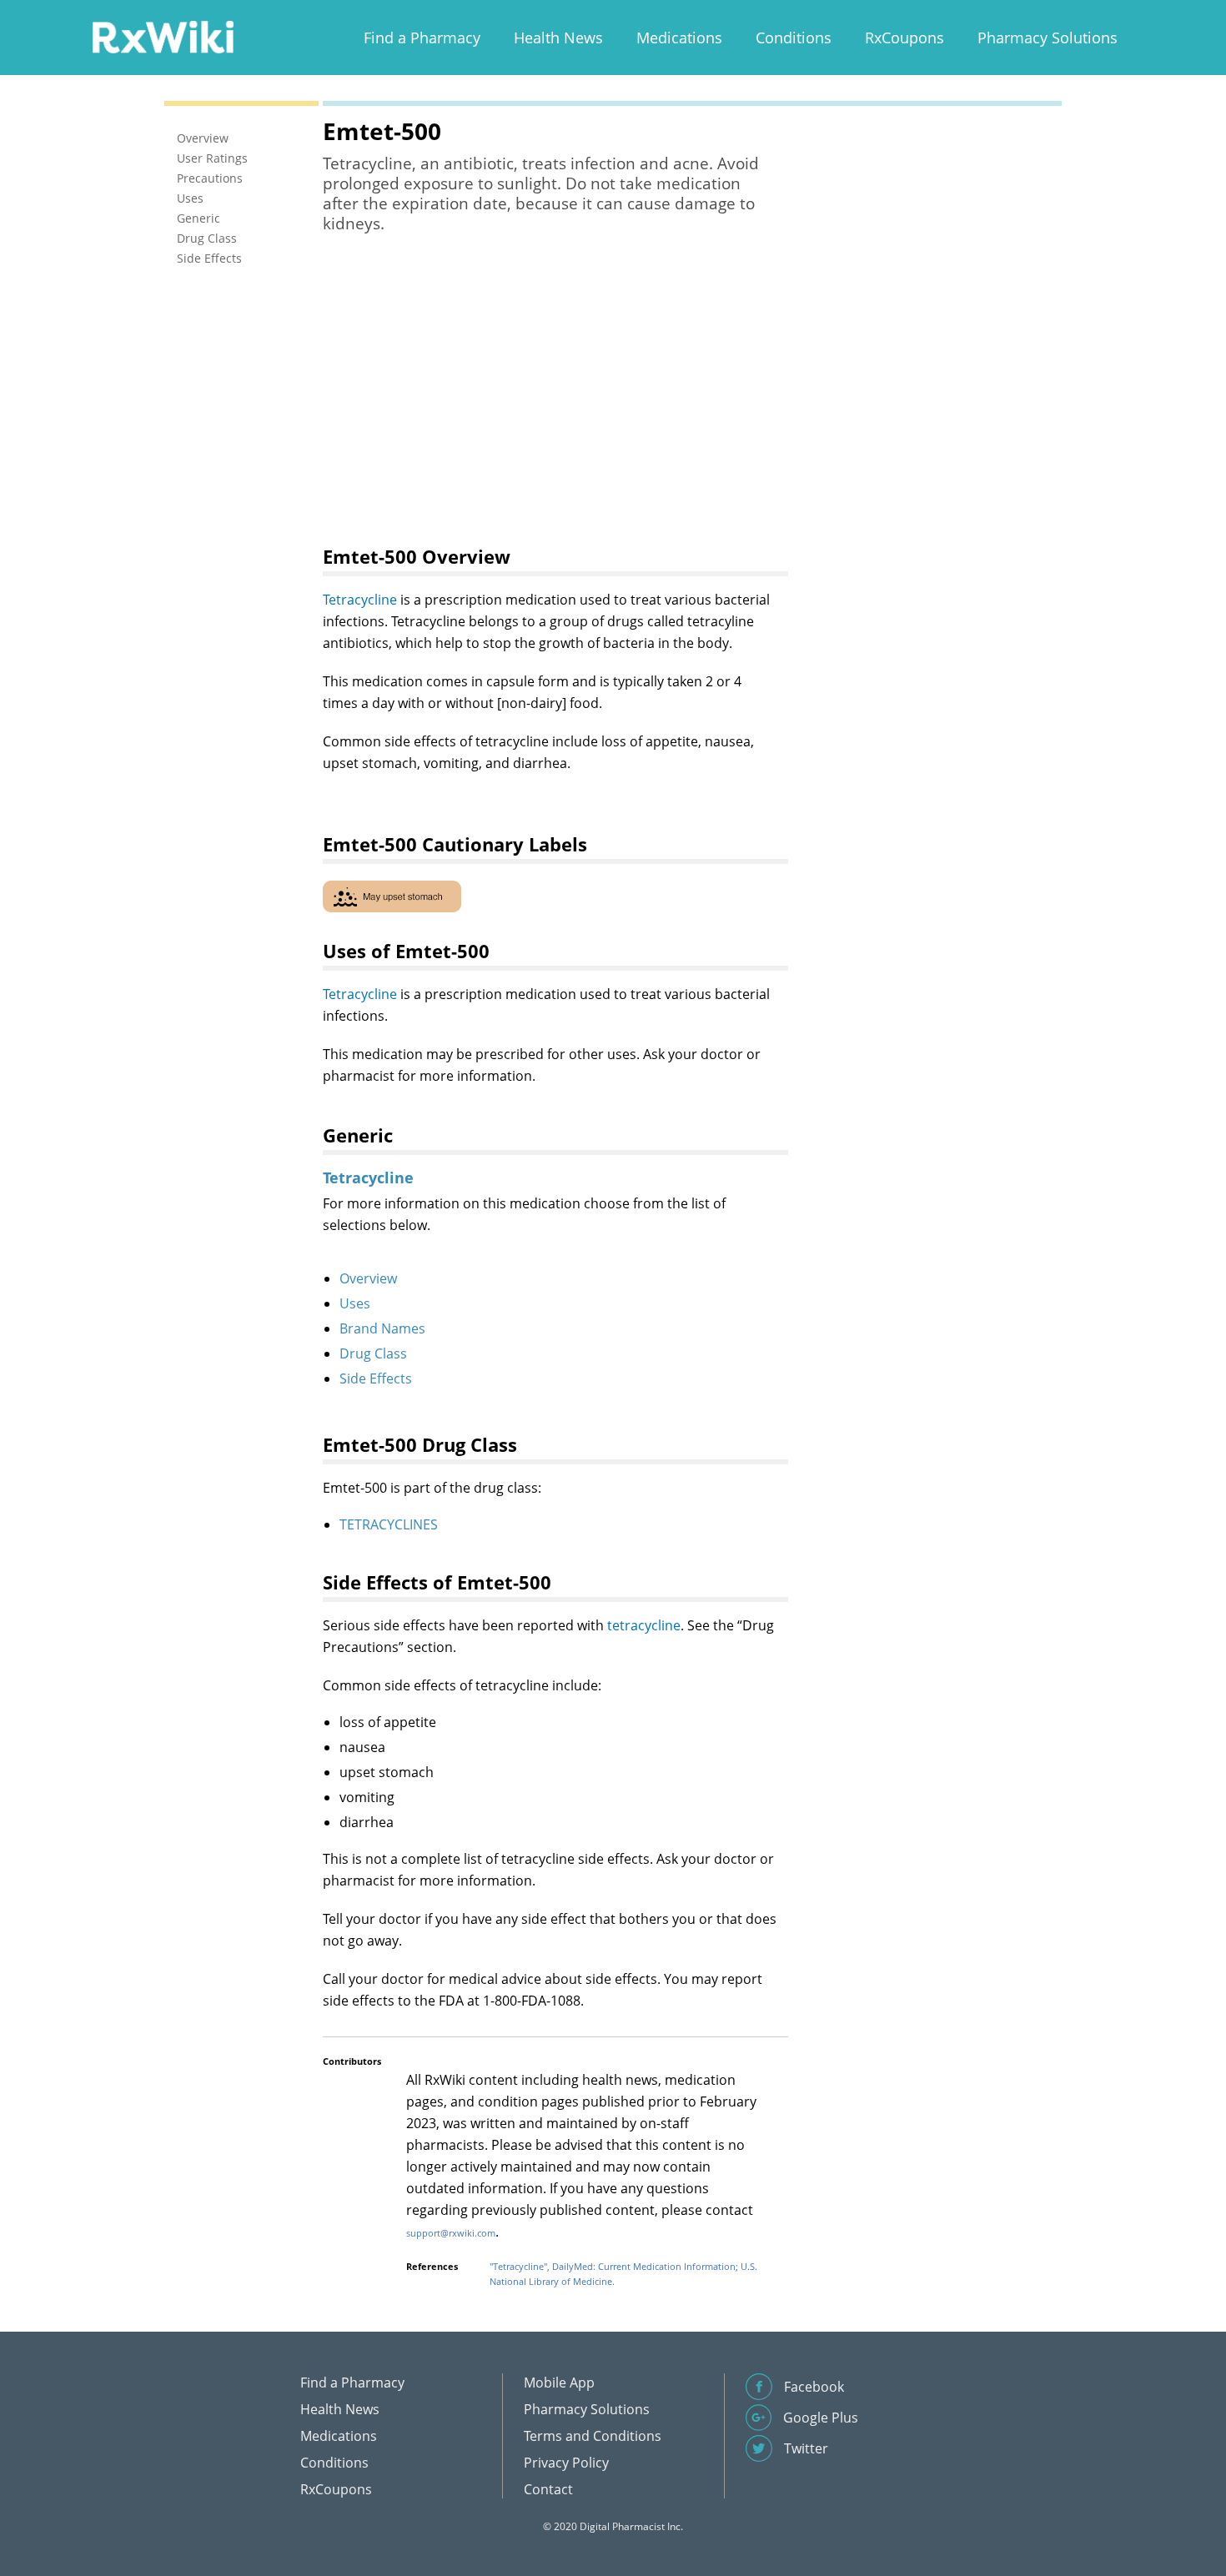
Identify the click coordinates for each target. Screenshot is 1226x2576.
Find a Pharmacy (422, 38)
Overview (368, 1278)
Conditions (794, 38)
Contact (548, 2489)
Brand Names (382, 1328)
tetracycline (644, 1625)
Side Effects (376, 1378)
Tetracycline (360, 600)
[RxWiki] (163, 36)
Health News (558, 38)
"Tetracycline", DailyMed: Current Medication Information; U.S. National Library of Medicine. (623, 2274)
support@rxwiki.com (451, 2233)
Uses (355, 1303)
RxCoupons (904, 38)
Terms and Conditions (593, 2436)
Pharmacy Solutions (1048, 38)
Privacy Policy (566, 2463)
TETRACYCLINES (389, 1524)
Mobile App (559, 2383)
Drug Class (373, 1353)
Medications (679, 38)
